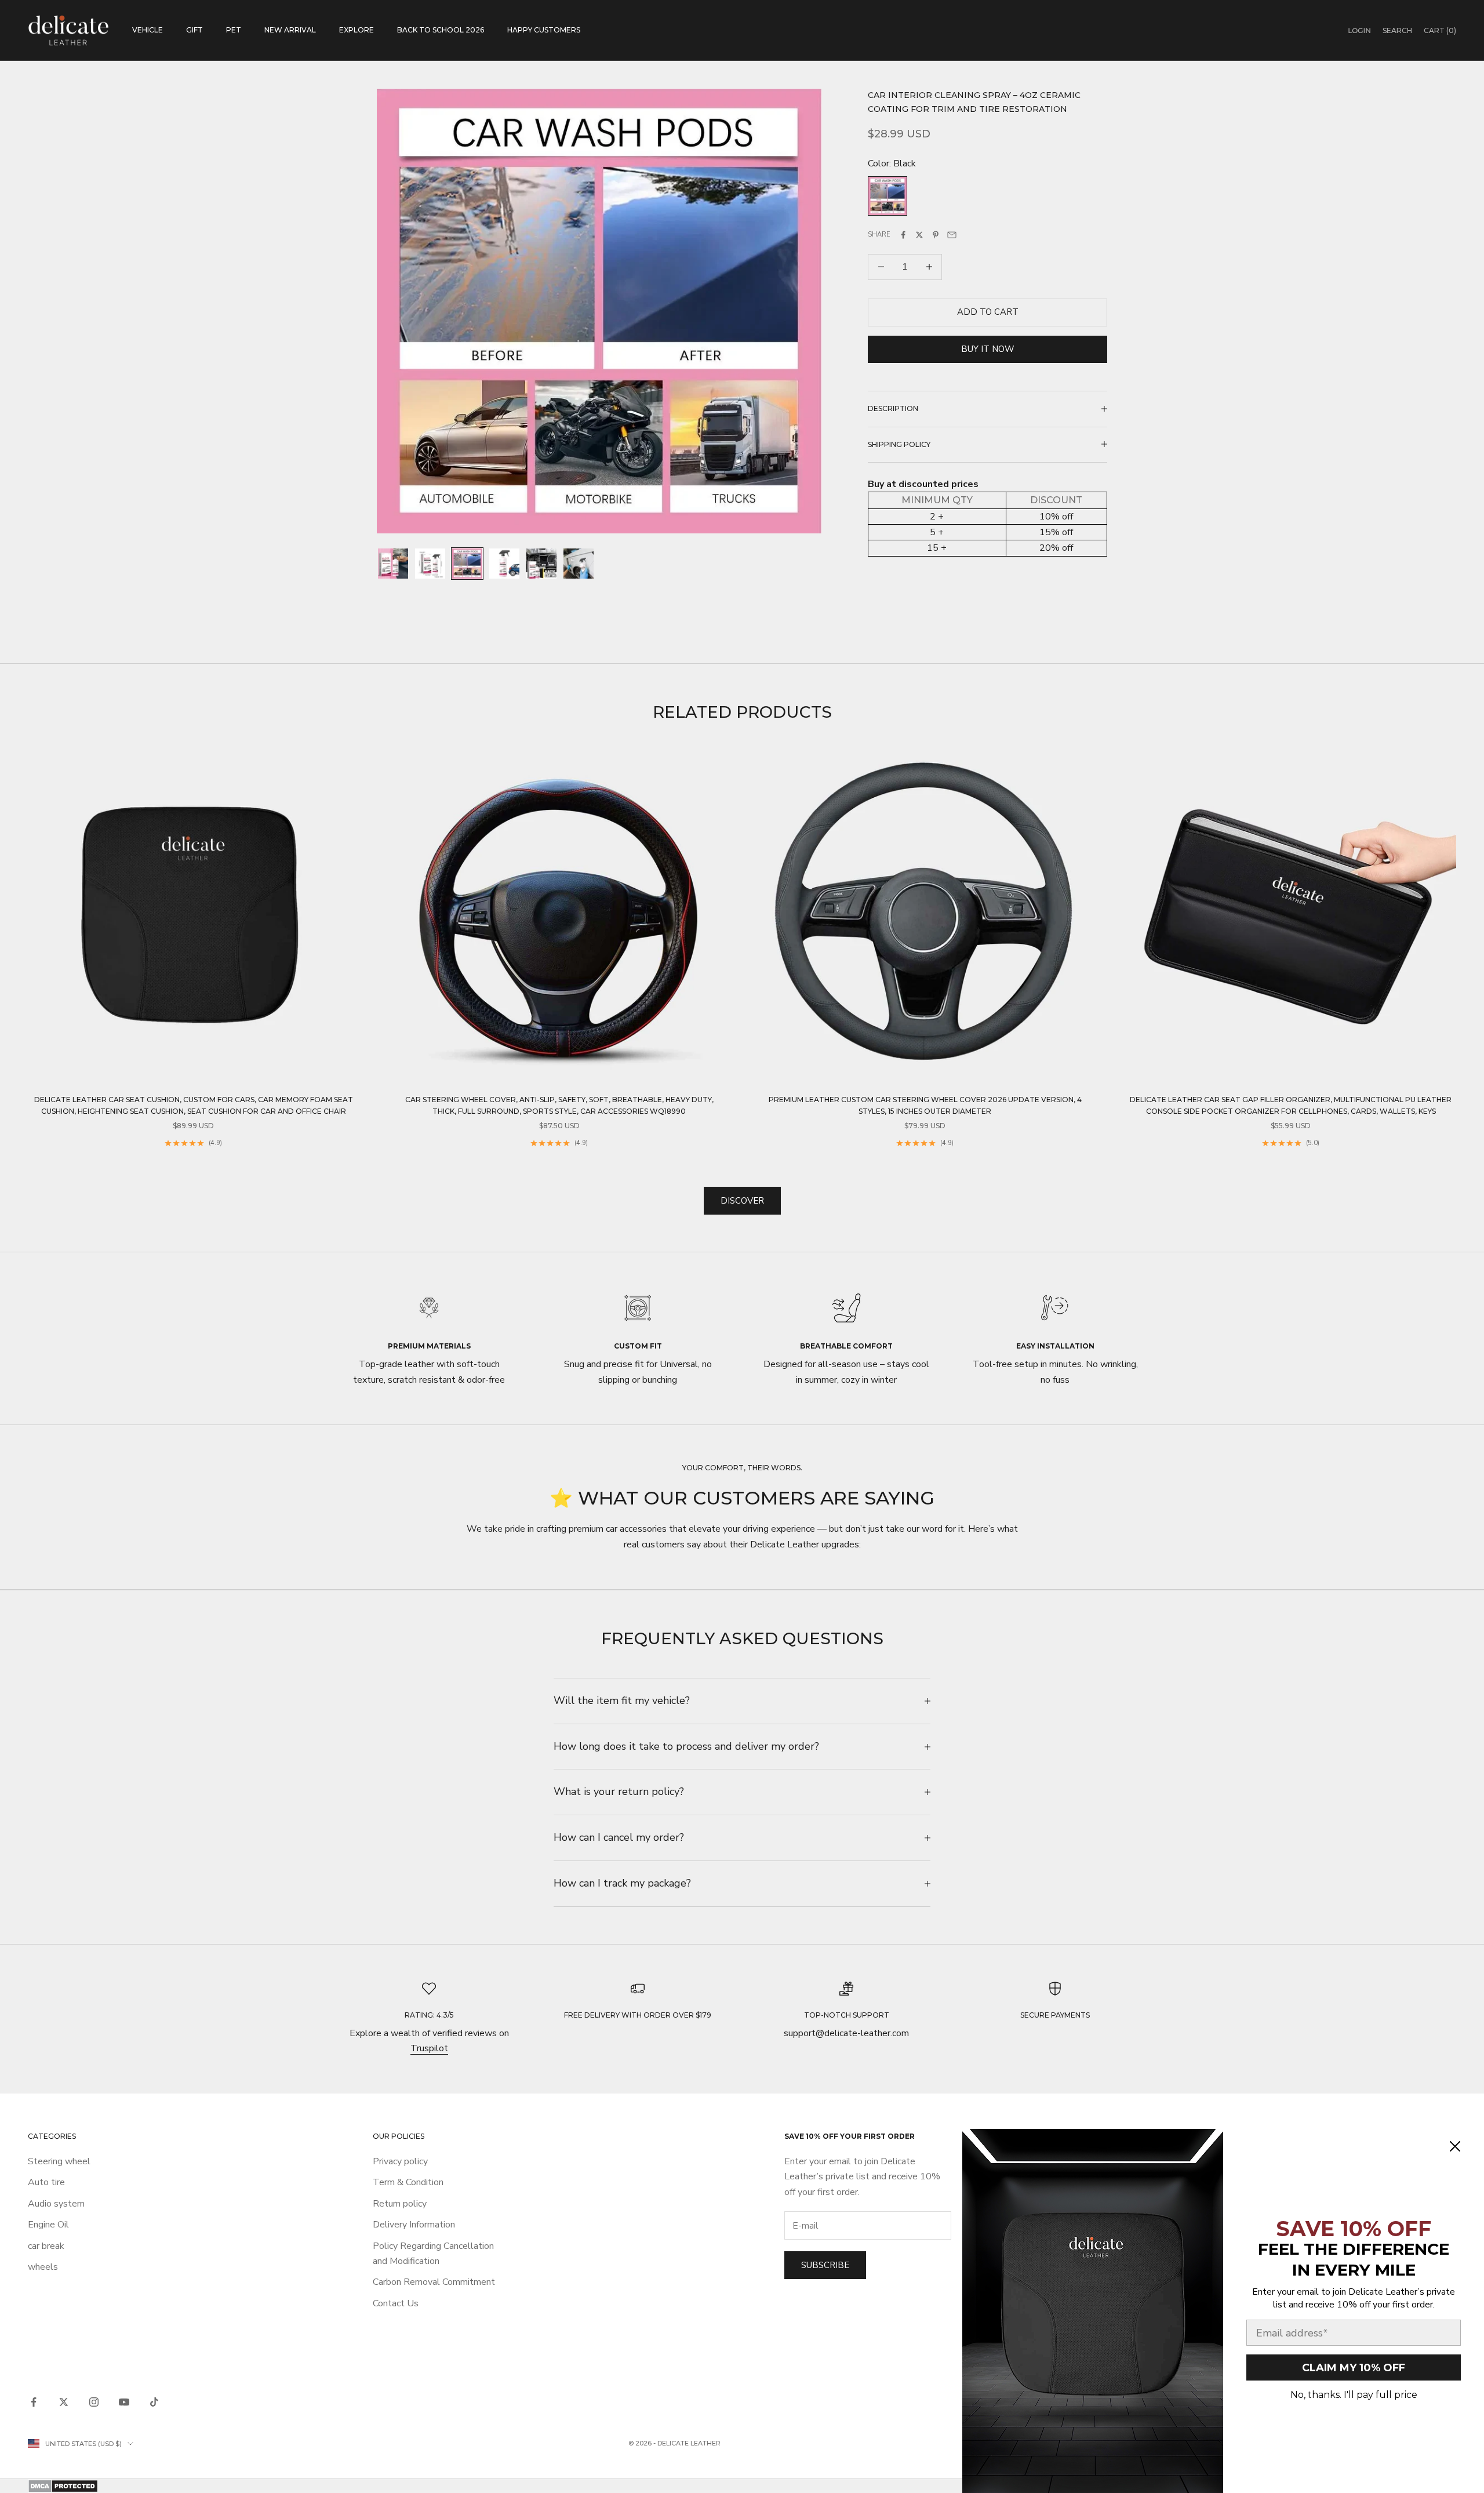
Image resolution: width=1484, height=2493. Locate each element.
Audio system (56, 2204)
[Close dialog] (1455, 2146)
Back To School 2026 (441, 30)
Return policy (400, 2204)
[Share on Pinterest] (936, 235)
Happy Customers (544, 30)
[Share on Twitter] (919, 235)
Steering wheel (59, 2161)
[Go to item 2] (430, 564)
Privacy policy (400, 2161)
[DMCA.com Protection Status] (742, 2486)
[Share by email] (952, 235)
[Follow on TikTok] (154, 2402)
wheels (43, 2267)
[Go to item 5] (541, 564)
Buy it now (988, 349)
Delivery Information (414, 2225)
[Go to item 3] (467, 564)
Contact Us (396, 2303)
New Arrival (290, 30)
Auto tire (46, 2182)
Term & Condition (408, 2182)
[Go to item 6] (579, 564)
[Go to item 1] (393, 564)
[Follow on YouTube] (124, 2402)
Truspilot (429, 2048)
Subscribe (825, 2265)
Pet (234, 30)
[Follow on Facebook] (34, 2402)
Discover (742, 1201)
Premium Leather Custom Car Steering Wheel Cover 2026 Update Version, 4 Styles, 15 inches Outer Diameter (925, 1105)
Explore (357, 30)
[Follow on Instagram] (94, 2402)
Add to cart (988, 312)
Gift (194, 30)
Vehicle (148, 30)
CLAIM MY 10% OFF (1354, 2368)
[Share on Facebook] (903, 235)
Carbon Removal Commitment (434, 2282)
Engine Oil (48, 2225)
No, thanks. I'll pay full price (1354, 2395)
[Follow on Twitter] (64, 2402)
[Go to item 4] (504, 564)
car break (46, 2246)
